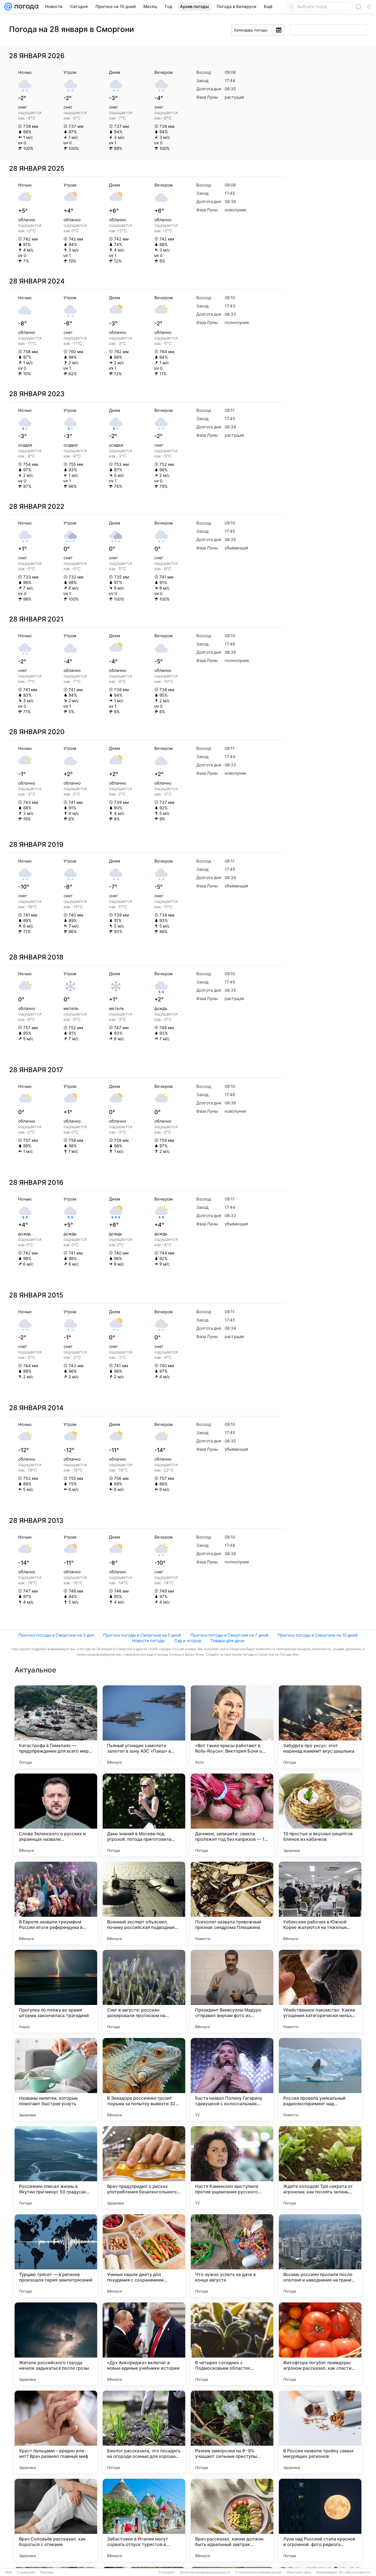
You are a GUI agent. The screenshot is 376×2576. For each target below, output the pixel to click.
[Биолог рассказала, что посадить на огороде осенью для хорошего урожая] (144, 2432)
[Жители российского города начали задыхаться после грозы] (56, 2344)
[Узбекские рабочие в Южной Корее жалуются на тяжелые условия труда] (320, 1903)
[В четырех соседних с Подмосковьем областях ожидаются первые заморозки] (232, 2344)
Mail (9, 2572)
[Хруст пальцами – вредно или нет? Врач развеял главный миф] (56, 2432)
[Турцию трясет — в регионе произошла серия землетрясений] (56, 2256)
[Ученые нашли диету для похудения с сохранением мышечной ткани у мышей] (144, 2256)
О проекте (167, 2572)
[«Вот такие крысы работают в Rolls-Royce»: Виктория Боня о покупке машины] (232, 1727)
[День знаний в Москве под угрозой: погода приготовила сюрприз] (144, 1815)
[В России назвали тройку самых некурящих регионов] (320, 2432)
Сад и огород (188, 1641)
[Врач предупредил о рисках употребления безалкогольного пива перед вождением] (144, 2167)
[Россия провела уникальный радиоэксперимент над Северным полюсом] (320, 2079)
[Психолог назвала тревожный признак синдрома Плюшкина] (232, 1903)
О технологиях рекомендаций (258, 2572)
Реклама (47, 2572)
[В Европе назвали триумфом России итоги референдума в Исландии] (56, 1903)
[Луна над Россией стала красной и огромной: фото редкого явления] (320, 2520)
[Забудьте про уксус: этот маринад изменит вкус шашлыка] (320, 1727)
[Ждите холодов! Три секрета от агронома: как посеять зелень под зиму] (320, 2167)
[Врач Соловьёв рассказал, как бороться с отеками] (56, 2520)
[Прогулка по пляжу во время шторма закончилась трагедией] (56, 1991)
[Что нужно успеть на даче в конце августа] (232, 2256)
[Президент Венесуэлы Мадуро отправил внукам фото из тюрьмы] (232, 1991)
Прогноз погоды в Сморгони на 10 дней (318, 1635)
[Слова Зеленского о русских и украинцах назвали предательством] (56, 1815)
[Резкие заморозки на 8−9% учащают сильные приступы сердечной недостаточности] (232, 2432)
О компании (26, 2572)
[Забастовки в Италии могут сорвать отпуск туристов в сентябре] (144, 2520)
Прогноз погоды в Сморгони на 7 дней (229, 1635)
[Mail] (8, 7)
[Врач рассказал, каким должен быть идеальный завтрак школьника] (232, 2520)
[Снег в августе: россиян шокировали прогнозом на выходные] (144, 1991)
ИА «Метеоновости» (355, 2572)
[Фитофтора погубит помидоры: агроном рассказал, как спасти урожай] (320, 2344)
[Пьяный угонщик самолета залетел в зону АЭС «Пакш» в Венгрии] (144, 1727)
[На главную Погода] (25, 7)
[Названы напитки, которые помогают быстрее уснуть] (56, 2079)
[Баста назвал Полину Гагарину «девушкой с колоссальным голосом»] (232, 2079)
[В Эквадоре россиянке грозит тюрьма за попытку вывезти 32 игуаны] (144, 2079)
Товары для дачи (227, 1641)
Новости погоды (148, 1641)
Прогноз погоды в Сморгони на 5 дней (142, 1635)
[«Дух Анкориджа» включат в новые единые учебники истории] (144, 2344)
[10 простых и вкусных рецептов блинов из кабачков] (320, 1815)
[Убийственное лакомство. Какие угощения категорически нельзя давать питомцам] (320, 1991)
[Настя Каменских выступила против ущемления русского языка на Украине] (232, 2167)
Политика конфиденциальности (205, 2572)
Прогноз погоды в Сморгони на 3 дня (56, 1635)
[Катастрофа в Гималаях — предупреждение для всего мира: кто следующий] (56, 1727)
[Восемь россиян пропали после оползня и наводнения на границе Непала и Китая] (320, 2256)
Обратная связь (299, 2572)
